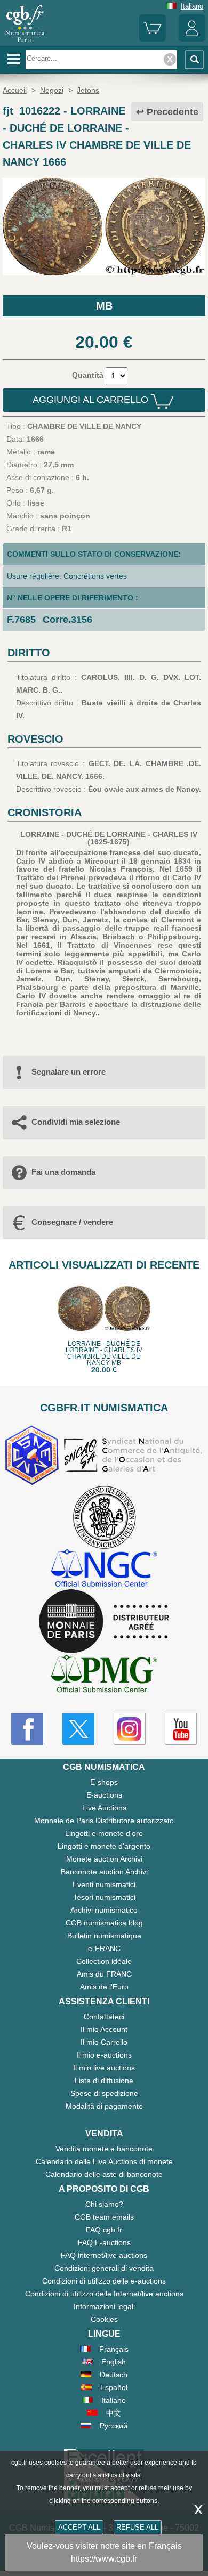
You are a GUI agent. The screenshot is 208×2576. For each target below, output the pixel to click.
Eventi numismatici (104, 1884)
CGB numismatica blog (104, 1923)
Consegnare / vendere (72, 1222)
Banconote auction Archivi (104, 1872)
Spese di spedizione (104, 2093)
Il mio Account (104, 2029)
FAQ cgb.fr (104, 2230)
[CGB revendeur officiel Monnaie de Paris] (104, 1622)
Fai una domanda (63, 1172)
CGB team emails (104, 2217)
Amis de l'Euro (104, 1987)
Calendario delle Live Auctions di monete (104, 2161)
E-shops (104, 1782)
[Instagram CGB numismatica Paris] (130, 1729)
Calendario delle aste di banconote (104, 2174)
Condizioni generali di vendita (104, 2268)
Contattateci (104, 2017)
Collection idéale (104, 1961)
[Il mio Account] (192, 39)
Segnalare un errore (69, 1072)
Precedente (173, 112)
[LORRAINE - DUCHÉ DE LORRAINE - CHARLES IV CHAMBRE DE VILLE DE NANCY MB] (104, 273)
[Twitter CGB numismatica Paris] (78, 1729)
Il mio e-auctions (104, 2055)
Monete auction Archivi (104, 1859)
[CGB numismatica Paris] (25, 42)
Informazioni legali (104, 2306)
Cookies (104, 2319)
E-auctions (104, 1795)
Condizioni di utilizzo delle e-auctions (104, 2281)
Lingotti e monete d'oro (104, 1833)
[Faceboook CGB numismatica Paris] (27, 1729)
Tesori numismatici (104, 1897)
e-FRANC (104, 1948)
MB (104, 306)
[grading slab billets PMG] (104, 1675)
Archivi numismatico (104, 1910)
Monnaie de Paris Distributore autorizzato (104, 1821)
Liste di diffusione (104, 2081)
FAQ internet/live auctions (104, 2255)
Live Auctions (104, 1808)
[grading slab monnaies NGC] (104, 1569)
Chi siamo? (104, 2204)
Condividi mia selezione (76, 1122)
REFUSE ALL (137, 2527)
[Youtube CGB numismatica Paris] (181, 1729)
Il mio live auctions (104, 2068)
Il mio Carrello (104, 2042)
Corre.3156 (67, 620)
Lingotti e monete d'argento (104, 1846)
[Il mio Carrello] (153, 39)
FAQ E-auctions (104, 2242)
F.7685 (21, 620)
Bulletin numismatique (104, 1936)
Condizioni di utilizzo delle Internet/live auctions (104, 2294)
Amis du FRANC (104, 1974)
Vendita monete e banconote (104, 2149)
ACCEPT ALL (79, 2527)
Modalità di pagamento (104, 2106)
